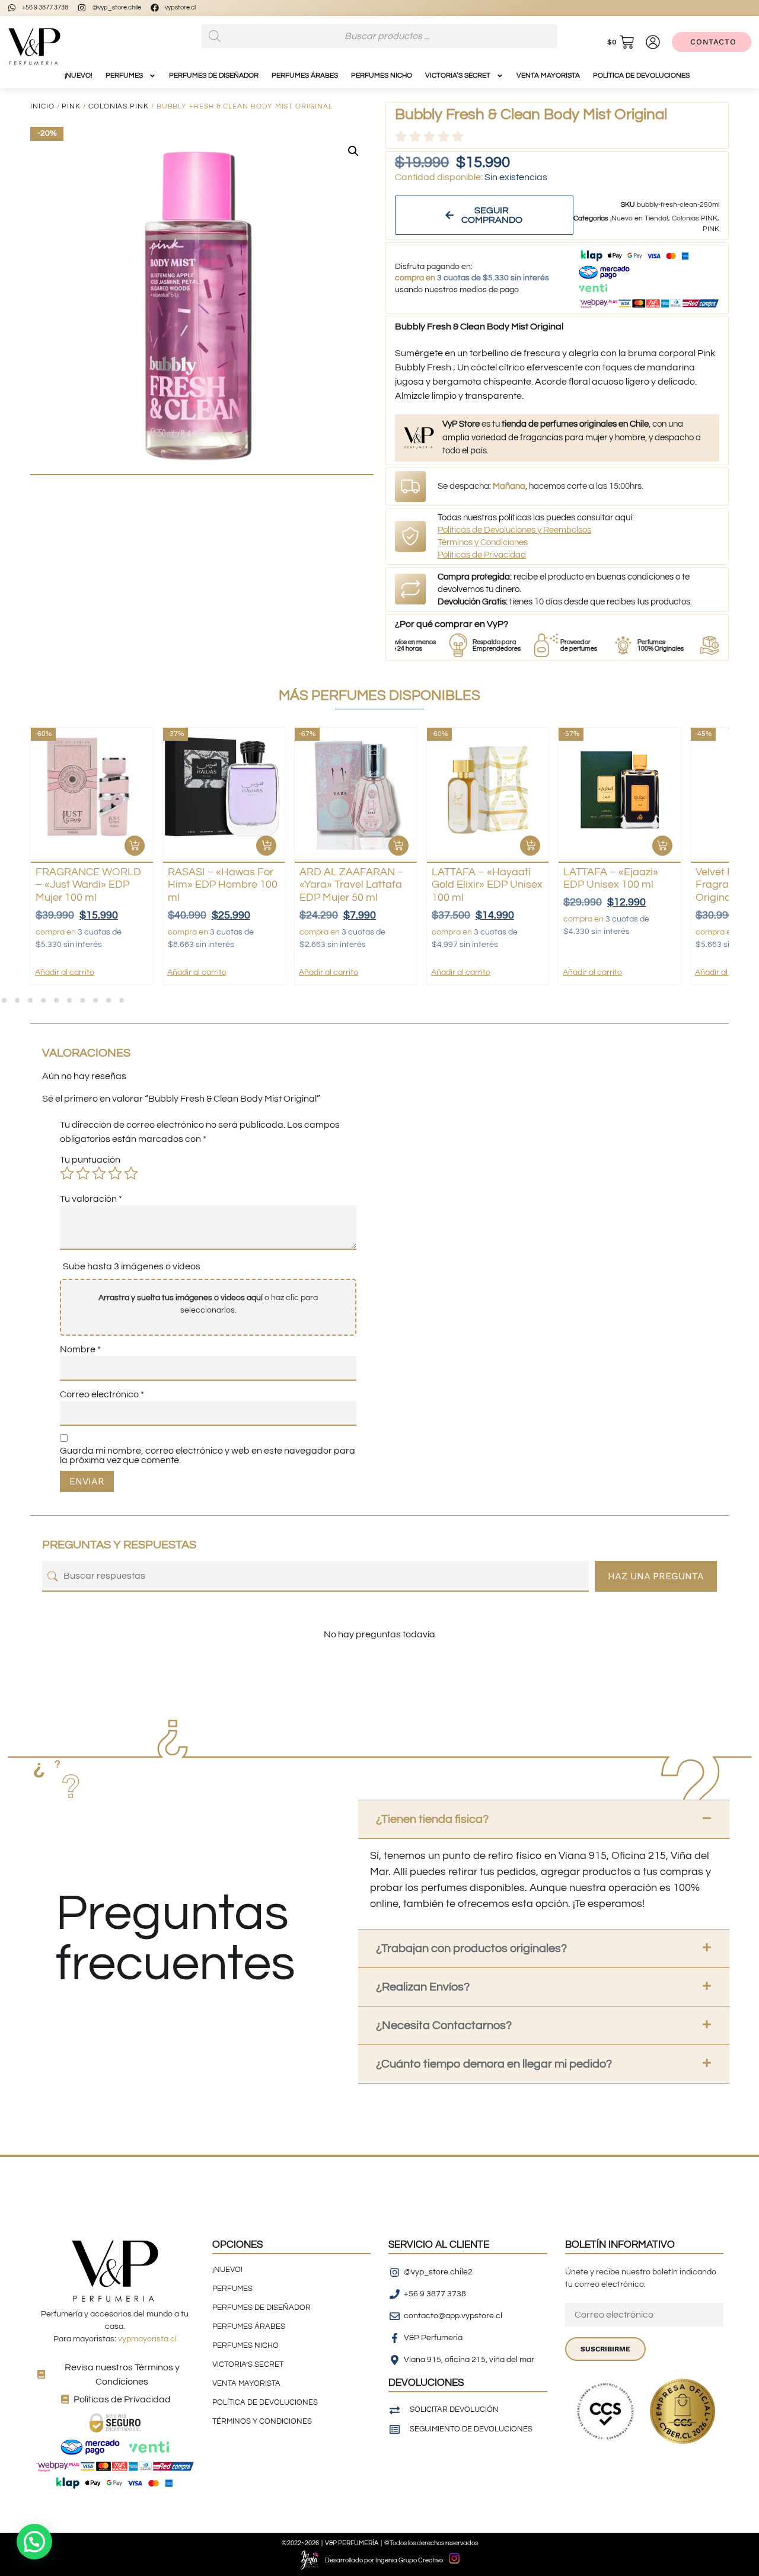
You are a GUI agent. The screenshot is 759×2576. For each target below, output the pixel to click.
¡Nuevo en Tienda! (639, 218)
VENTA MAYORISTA (548, 76)
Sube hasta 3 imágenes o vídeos (132, 1266)
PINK (71, 106)
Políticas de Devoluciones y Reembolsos (514, 530)
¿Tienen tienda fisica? (432, 1819)
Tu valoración (91, 1199)
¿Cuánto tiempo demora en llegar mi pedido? (494, 2064)
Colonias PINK (119, 106)
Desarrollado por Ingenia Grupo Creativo (384, 2560)
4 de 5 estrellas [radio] (115, 1173)
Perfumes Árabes (305, 76)
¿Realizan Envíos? (423, 1987)
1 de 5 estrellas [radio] (67, 1173)
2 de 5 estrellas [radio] (83, 1173)
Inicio (42, 106)
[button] (353, 151)
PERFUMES (124, 76)
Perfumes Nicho (382, 76)
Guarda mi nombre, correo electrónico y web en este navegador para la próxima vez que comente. (208, 1455)
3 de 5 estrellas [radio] (99, 1173)
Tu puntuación (90, 1160)
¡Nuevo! (79, 76)
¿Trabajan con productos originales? (471, 1948)
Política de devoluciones (641, 76)
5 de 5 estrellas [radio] (131, 1173)
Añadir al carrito (65, 972)
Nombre (80, 1349)
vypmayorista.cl (147, 2339)
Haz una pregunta (656, 1576)
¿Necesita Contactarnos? (444, 2025)
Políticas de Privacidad (482, 555)
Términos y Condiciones (483, 543)
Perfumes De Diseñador (214, 76)
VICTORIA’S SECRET (458, 76)
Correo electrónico (102, 1394)
